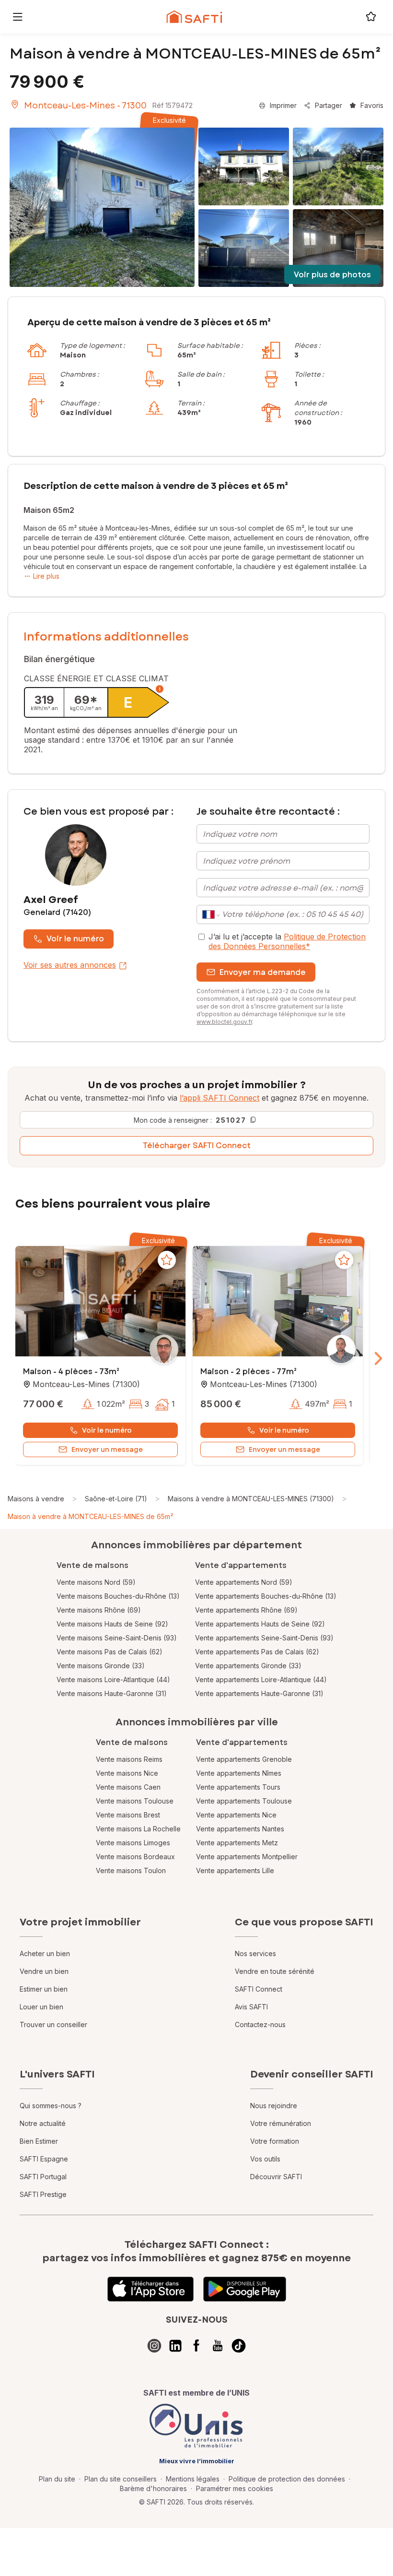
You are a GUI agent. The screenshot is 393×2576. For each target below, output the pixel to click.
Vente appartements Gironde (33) (248, 1666)
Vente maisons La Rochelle (138, 1829)
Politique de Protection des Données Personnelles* (287, 941)
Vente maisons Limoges (133, 1843)
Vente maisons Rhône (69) (99, 1610)
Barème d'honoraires (153, 2488)
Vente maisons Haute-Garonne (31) (112, 1693)
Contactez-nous (260, 2024)
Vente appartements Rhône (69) (246, 1610)
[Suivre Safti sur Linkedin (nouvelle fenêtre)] (175, 2346)
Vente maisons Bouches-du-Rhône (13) (118, 1596)
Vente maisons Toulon (131, 1870)
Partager (329, 105)
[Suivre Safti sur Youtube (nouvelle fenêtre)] (218, 2346)
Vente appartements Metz (237, 1843)
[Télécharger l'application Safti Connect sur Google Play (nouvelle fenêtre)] (245, 2289)
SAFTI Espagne (44, 2159)
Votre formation (275, 2141)
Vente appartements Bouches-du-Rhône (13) (266, 1596)
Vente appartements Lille (235, 1870)
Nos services (255, 1953)
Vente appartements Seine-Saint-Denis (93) (264, 1638)
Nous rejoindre (274, 2106)
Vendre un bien (44, 1971)
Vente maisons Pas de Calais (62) (110, 1652)
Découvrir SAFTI (276, 2177)
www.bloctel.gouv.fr (224, 1022)
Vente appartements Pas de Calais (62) (257, 1652)
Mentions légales (193, 2479)
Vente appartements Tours (238, 1787)
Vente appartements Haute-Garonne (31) (259, 1693)
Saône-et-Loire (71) (116, 1499)
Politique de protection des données (287, 2479)
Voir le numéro (75, 939)
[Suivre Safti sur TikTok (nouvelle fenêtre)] (239, 2346)
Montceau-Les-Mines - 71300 (85, 106)
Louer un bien (41, 2007)
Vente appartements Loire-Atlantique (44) (261, 1680)
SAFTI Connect (259, 1989)
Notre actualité (43, 2123)
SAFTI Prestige (43, 2194)
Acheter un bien (45, 1953)
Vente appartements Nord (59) (244, 1582)
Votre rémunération (281, 2123)
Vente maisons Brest (128, 1815)
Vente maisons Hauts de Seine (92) (112, 1624)
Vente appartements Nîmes (239, 1773)
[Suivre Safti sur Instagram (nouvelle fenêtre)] (154, 2346)
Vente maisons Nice (127, 1773)
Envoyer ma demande (263, 972)
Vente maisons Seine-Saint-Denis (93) (117, 1638)
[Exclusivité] (102, 207)
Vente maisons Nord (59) (96, 1582)
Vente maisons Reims (129, 1759)
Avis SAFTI (251, 2007)
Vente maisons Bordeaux (135, 1857)
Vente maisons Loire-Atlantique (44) (113, 1680)
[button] (100, 1302)
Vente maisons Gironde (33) (101, 1666)
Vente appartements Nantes (240, 1829)
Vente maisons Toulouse (135, 1801)
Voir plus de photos (332, 275)
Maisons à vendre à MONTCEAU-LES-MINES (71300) (251, 1499)
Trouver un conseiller (53, 2024)
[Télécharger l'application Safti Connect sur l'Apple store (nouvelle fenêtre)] (150, 2289)
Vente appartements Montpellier (247, 1857)
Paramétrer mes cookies (235, 2488)
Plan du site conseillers (121, 2479)
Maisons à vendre (36, 1499)
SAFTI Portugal (43, 2177)
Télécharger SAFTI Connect (197, 1146)
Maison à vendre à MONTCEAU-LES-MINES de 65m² (90, 1516)
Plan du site (57, 2479)
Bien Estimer (39, 2141)
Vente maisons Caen (128, 1787)
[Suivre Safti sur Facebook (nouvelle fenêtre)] (196, 2346)
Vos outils (265, 2159)
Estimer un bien (44, 1989)
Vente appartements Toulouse (244, 1801)
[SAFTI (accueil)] (194, 17)
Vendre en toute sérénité (275, 1971)
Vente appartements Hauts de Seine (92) (260, 1624)
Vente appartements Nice (236, 1815)
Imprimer (283, 105)
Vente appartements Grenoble (244, 1759)
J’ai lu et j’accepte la (287, 941)
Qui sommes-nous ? (51, 2106)
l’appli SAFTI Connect (220, 1098)
